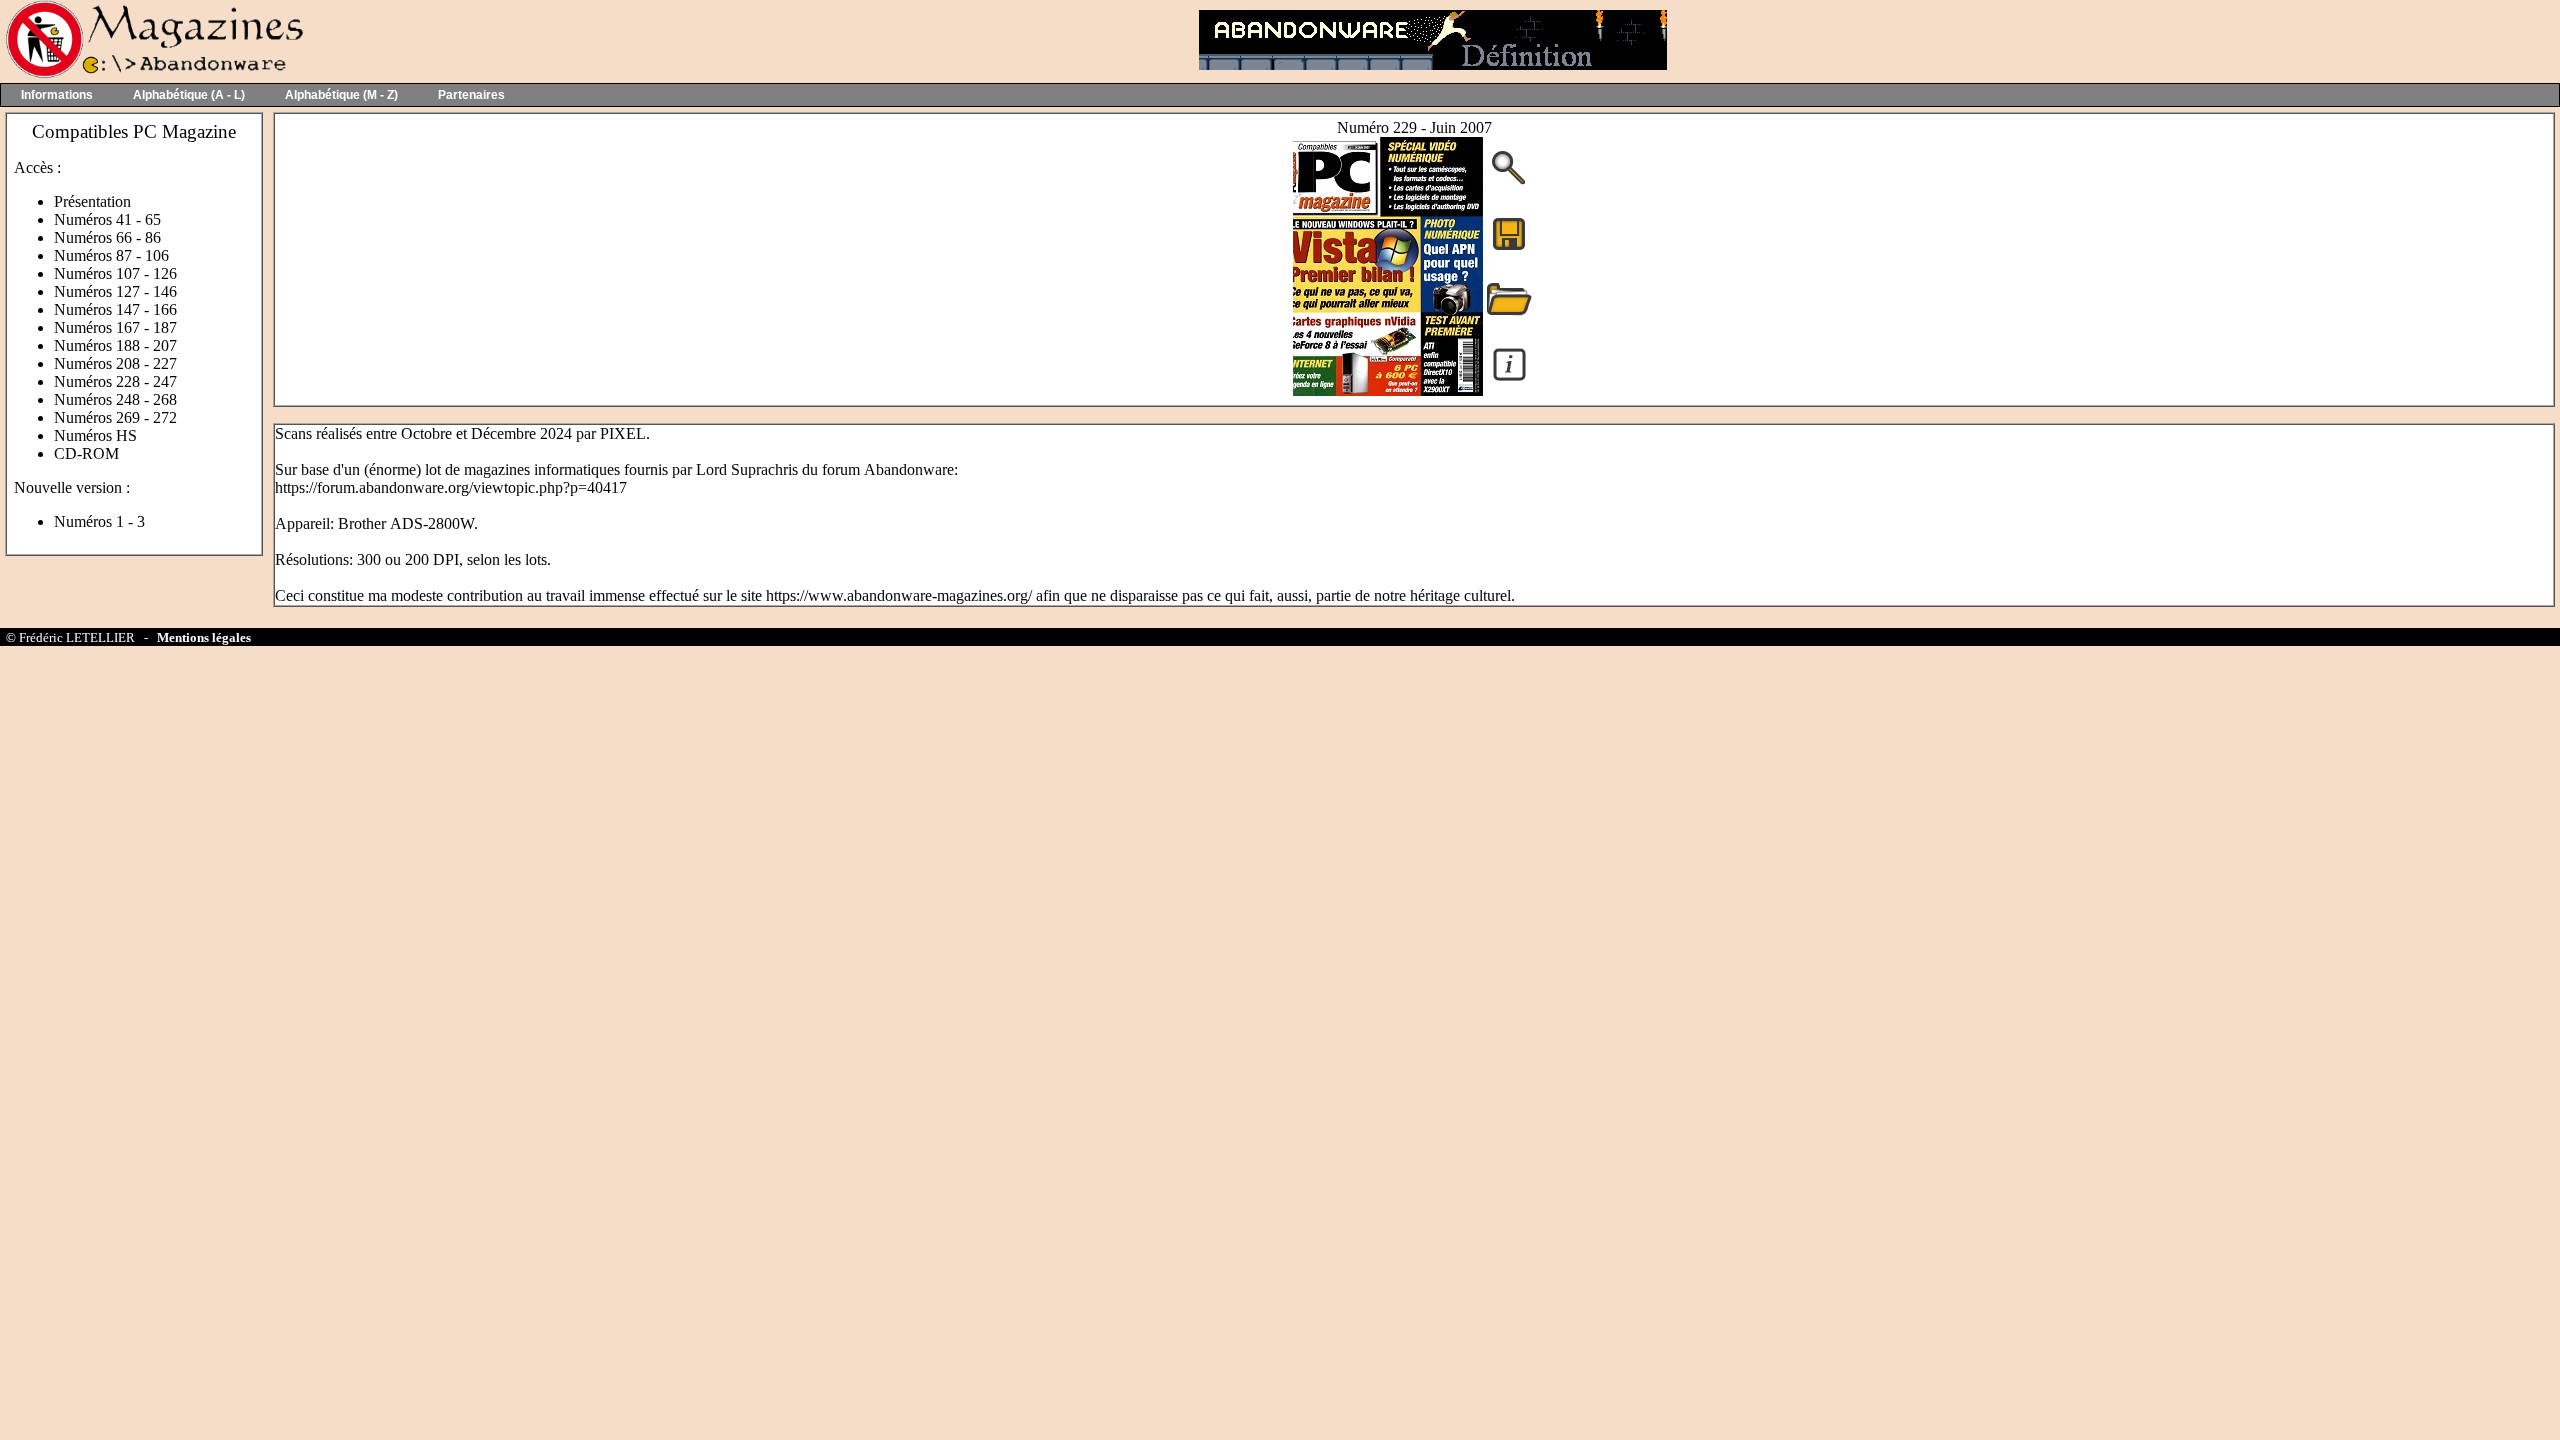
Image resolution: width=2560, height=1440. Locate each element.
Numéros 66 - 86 (107, 237)
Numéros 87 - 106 (111, 255)
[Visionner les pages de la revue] (1388, 390)
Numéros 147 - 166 (115, 309)
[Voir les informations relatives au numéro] (1509, 379)
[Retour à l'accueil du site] (152, 73)
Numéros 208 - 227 (115, 363)
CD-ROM (86, 453)
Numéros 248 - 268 (115, 399)
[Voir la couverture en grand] (1509, 182)
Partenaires (471, 95)
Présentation (92, 201)
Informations (57, 95)
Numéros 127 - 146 (115, 291)
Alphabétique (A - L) (189, 95)
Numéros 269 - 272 (115, 417)
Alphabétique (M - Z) (341, 95)
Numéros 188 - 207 (115, 345)
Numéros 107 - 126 (115, 273)
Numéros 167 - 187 (115, 327)
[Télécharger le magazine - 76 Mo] (1509, 248)
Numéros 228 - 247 (115, 381)
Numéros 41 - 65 (107, 219)
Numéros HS (95, 435)
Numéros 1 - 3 (99, 521)
